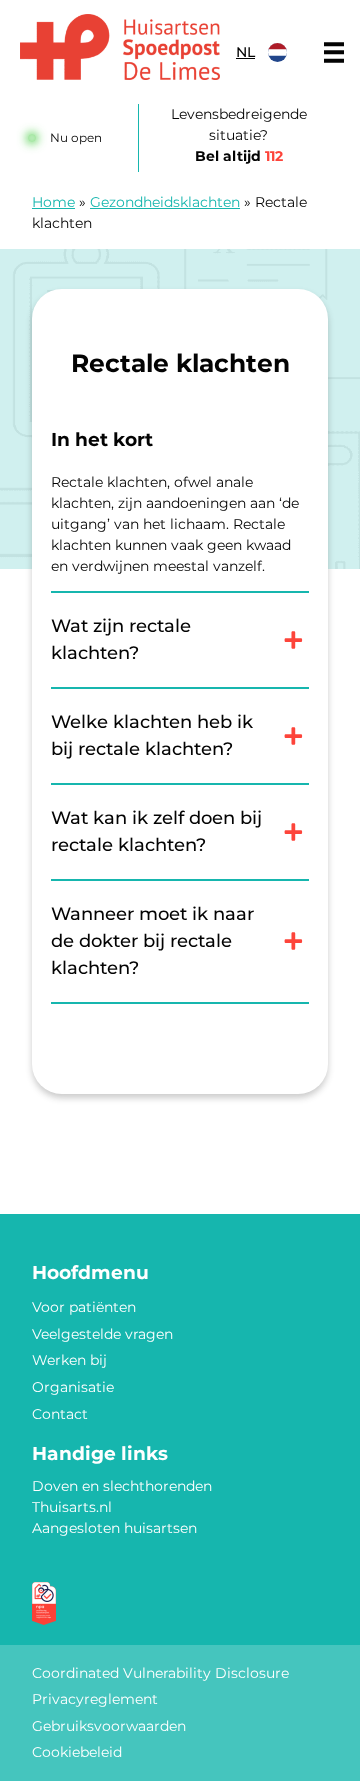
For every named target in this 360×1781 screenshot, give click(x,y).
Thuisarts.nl (72, 1507)
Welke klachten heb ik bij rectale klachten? (152, 735)
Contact (60, 1414)
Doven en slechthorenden (122, 1486)
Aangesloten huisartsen (114, 1528)
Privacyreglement (95, 1699)
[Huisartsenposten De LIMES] (120, 47)
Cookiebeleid (77, 1752)
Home (53, 202)
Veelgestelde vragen (102, 1334)
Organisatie (73, 1387)
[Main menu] (334, 52)
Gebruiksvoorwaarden (109, 1726)
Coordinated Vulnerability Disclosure (160, 1673)
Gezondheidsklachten (165, 202)
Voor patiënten (84, 1307)
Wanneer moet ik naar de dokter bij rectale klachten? (152, 941)
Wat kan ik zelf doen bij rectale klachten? (156, 831)
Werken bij (69, 1360)
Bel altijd (239, 156)
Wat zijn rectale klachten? (121, 639)
